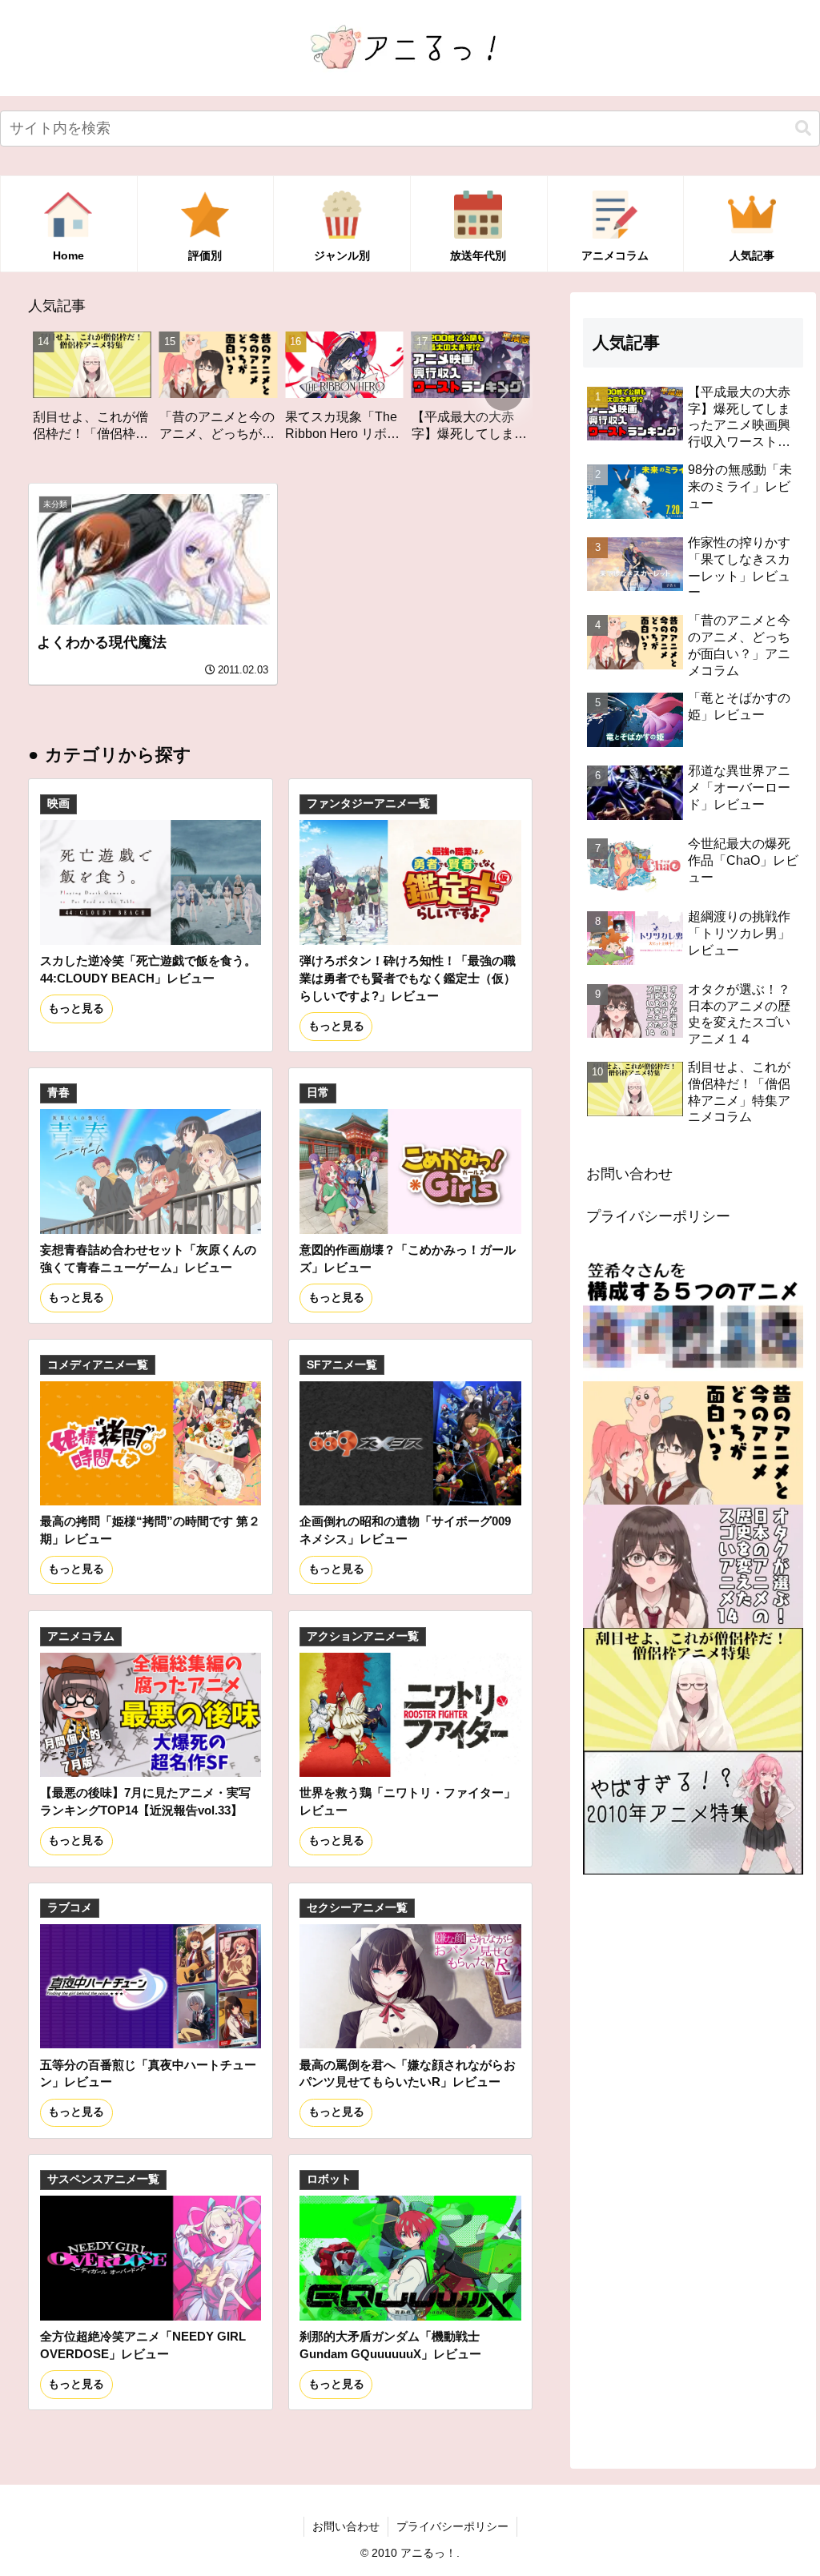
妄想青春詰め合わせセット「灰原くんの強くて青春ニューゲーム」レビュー (148, 1258)
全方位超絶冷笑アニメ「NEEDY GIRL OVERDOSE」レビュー (143, 2345)
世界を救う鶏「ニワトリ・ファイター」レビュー (408, 1801)
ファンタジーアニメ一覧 (368, 804)
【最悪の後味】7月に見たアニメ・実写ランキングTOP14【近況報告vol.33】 (145, 1801)
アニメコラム (81, 1636)
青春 (58, 1093)
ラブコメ (70, 1908)
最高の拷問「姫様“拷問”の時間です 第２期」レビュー (150, 1530)
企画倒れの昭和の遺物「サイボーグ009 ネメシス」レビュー (405, 1530)
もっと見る (76, 1009)
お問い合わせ (629, 1174)
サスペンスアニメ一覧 (103, 2179)
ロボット (329, 2179)
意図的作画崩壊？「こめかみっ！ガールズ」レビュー (408, 1258)
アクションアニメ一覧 (363, 1636)
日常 (318, 1093)
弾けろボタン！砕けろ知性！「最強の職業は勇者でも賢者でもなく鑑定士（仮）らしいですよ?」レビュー (408, 978)
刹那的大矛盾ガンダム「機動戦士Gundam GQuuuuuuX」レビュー (390, 2345)
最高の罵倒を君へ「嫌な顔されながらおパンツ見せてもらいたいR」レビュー (408, 2074)
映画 (58, 804)
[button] (803, 129)
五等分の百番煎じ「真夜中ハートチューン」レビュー (148, 2074)
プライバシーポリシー (658, 1216)
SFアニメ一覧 (342, 1365)
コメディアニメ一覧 (98, 1365)
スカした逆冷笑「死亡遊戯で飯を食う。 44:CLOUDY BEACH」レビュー (148, 969)
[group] (115, 392)
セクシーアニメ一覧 (357, 1908)
